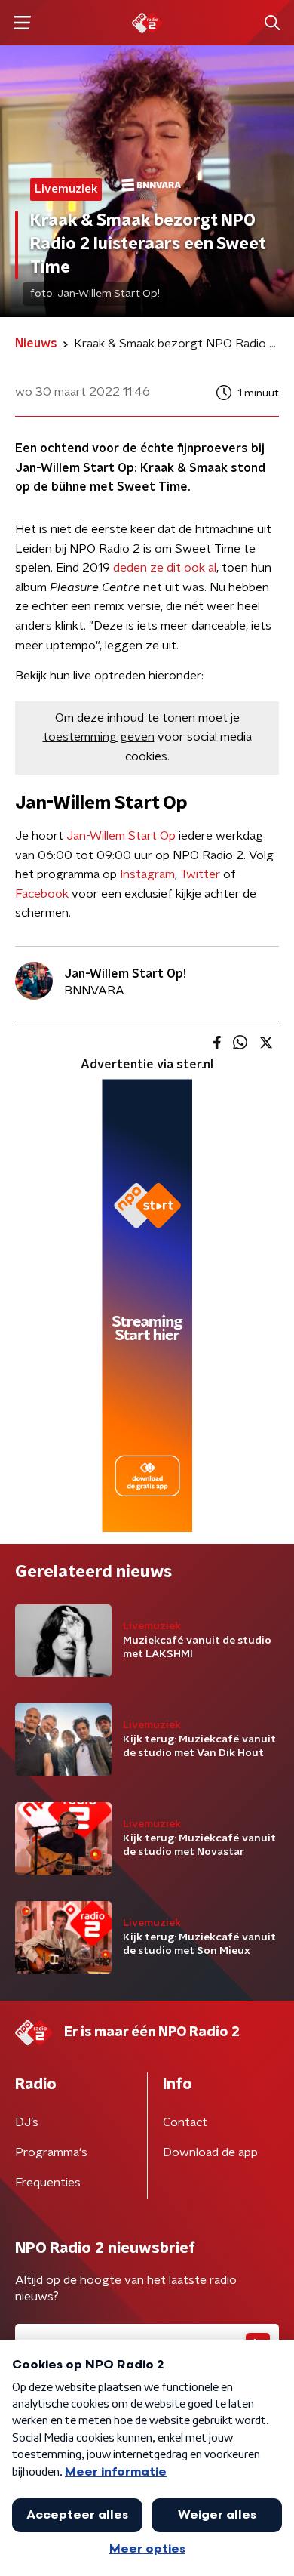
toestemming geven (99, 737)
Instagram (147, 874)
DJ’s (27, 2122)
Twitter (200, 874)
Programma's (51, 2152)
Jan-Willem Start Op (121, 836)
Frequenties (48, 2183)
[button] (22, 23)
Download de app (210, 2152)
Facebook (42, 894)
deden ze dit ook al (163, 568)
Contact (185, 2122)
